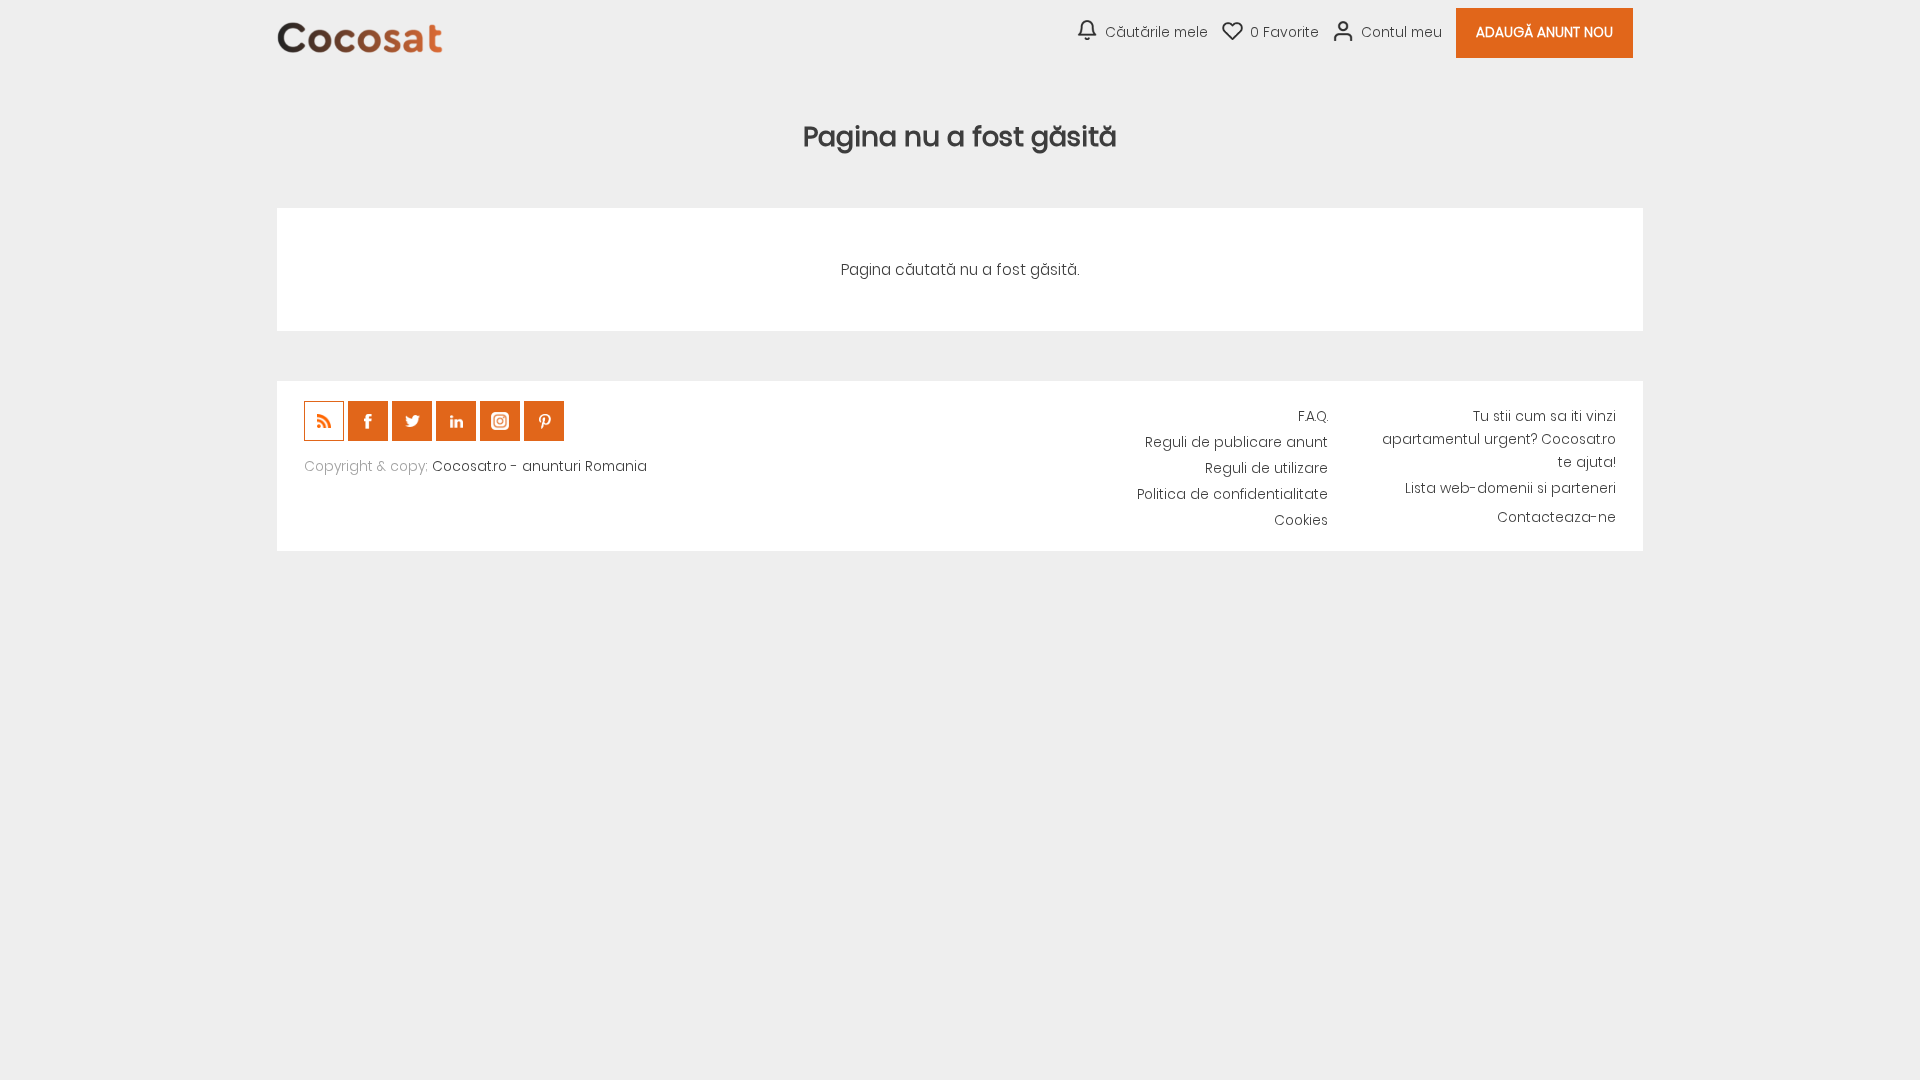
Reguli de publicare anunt (1236, 442)
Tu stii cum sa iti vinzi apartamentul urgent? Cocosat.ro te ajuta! (1499, 439)
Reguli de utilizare (1266, 468)
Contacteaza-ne (1556, 517)
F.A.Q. (1313, 416)
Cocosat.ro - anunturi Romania (539, 466)
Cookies (1301, 520)
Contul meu (1401, 32)
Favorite (1284, 32)
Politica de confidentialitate (1232, 494)
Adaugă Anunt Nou (1544, 32)
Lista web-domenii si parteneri (1510, 488)
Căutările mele (1156, 32)
